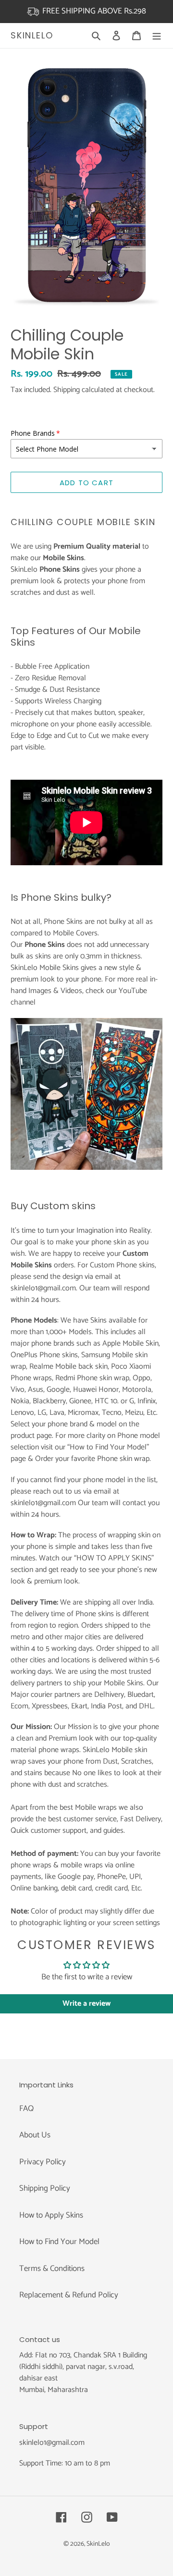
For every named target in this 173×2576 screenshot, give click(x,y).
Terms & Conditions (52, 2269)
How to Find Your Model (59, 2242)
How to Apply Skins (51, 2215)
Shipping (67, 390)
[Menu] (157, 36)
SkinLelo (32, 36)
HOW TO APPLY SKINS (114, 1558)
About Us (35, 2135)
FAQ (26, 2109)
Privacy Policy (43, 2162)
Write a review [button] (86, 2004)
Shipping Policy (45, 2188)
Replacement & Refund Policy (69, 2295)
